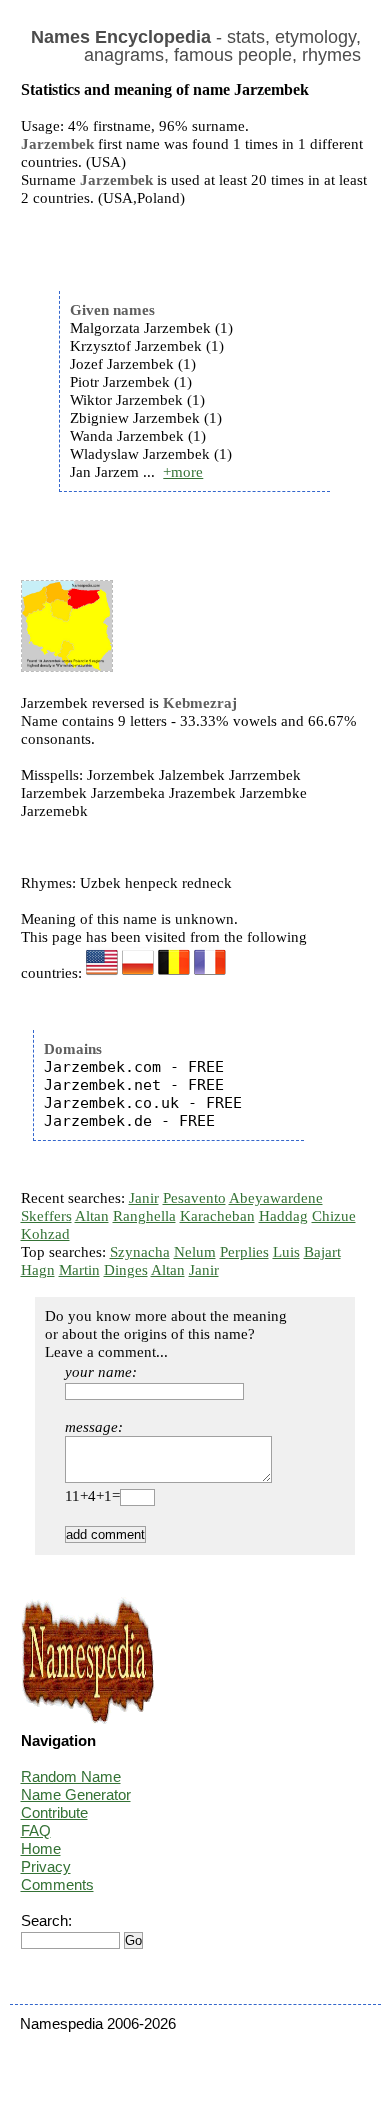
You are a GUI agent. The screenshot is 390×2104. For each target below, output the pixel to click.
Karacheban (217, 1216)
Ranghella (144, 1216)
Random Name (71, 1776)
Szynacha (140, 1252)
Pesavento (194, 1198)
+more (183, 472)
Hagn (38, 1270)
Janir (144, 1198)
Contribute (54, 1812)
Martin (79, 1270)
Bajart (322, 1252)
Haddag (283, 1216)
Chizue (334, 1216)
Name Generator (76, 1794)
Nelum (195, 1252)
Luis (286, 1252)
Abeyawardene (276, 1198)
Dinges (126, 1270)
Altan (92, 1216)
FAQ (36, 1830)
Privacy (46, 1866)
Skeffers (46, 1216)
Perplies (244, 1252)
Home (41, 1848)
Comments (57, 1884)
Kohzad (45, 1234)
